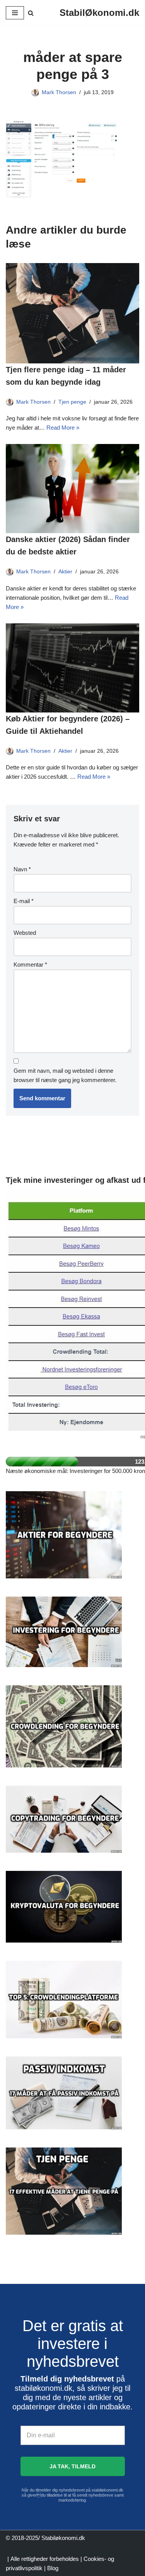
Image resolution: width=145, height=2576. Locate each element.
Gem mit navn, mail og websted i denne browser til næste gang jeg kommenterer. (65, 1075)
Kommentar (30, 964)
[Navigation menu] (15, 13)
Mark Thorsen (59, 92)
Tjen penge (72, 402)
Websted (25, 933)
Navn (22, 869)
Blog (53, 2568)
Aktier (65, 572)
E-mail (24, 901)
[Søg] (31, 13)
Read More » (63, 428)
